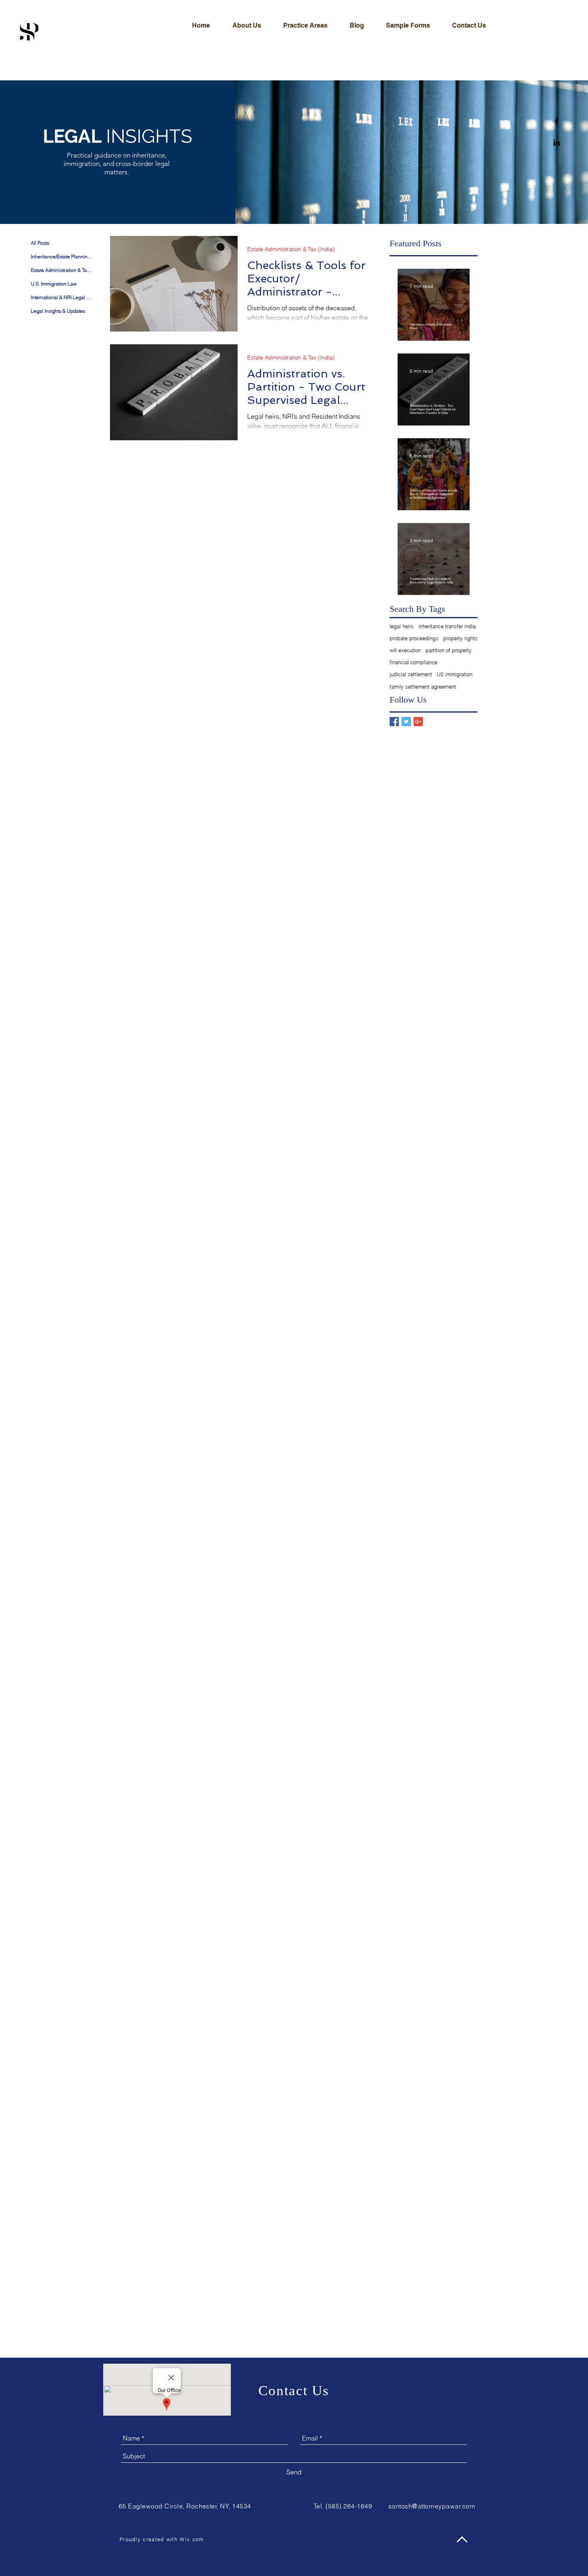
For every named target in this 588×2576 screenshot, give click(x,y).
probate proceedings (414, 638)
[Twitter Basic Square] (406, 722)
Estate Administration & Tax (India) (291, 249)
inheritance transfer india (447, 626)
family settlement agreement (423, 687)
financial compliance (413, 662)
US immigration (455, 674)
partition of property (449, 650)
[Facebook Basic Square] (394, 722)
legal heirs (402, 626)
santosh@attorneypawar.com (432, 2506)
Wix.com (192, 2539)
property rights (460, 638)
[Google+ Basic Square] (418, 722)
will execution (405, 650)
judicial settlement (411, 674)
